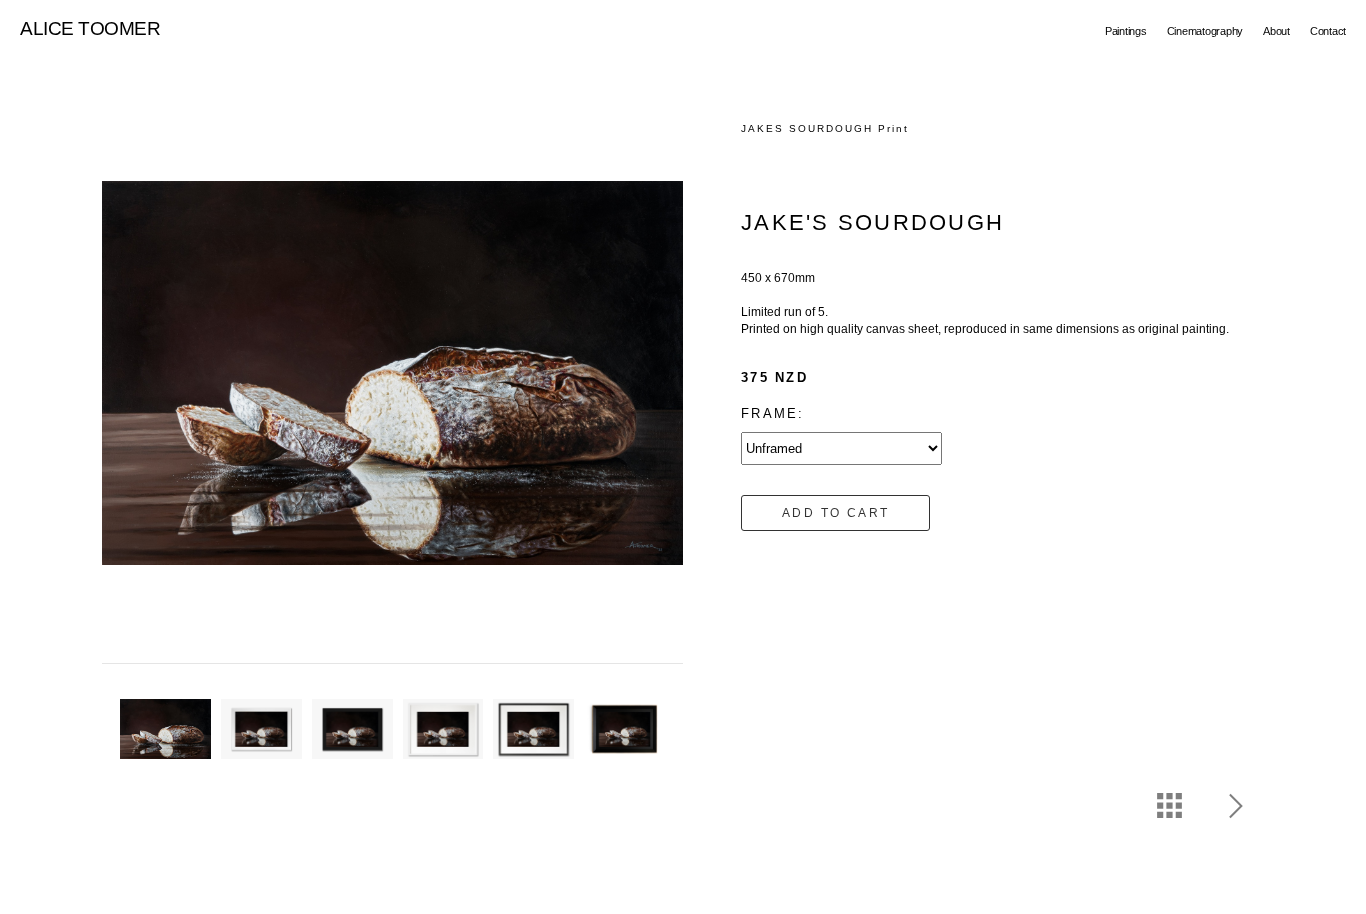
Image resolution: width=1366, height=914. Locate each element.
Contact (1328, 31)
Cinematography (1205, 31)
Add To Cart (835, 513)
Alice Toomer (90, 28)
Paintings (1126, 31)
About (1276, 31)
